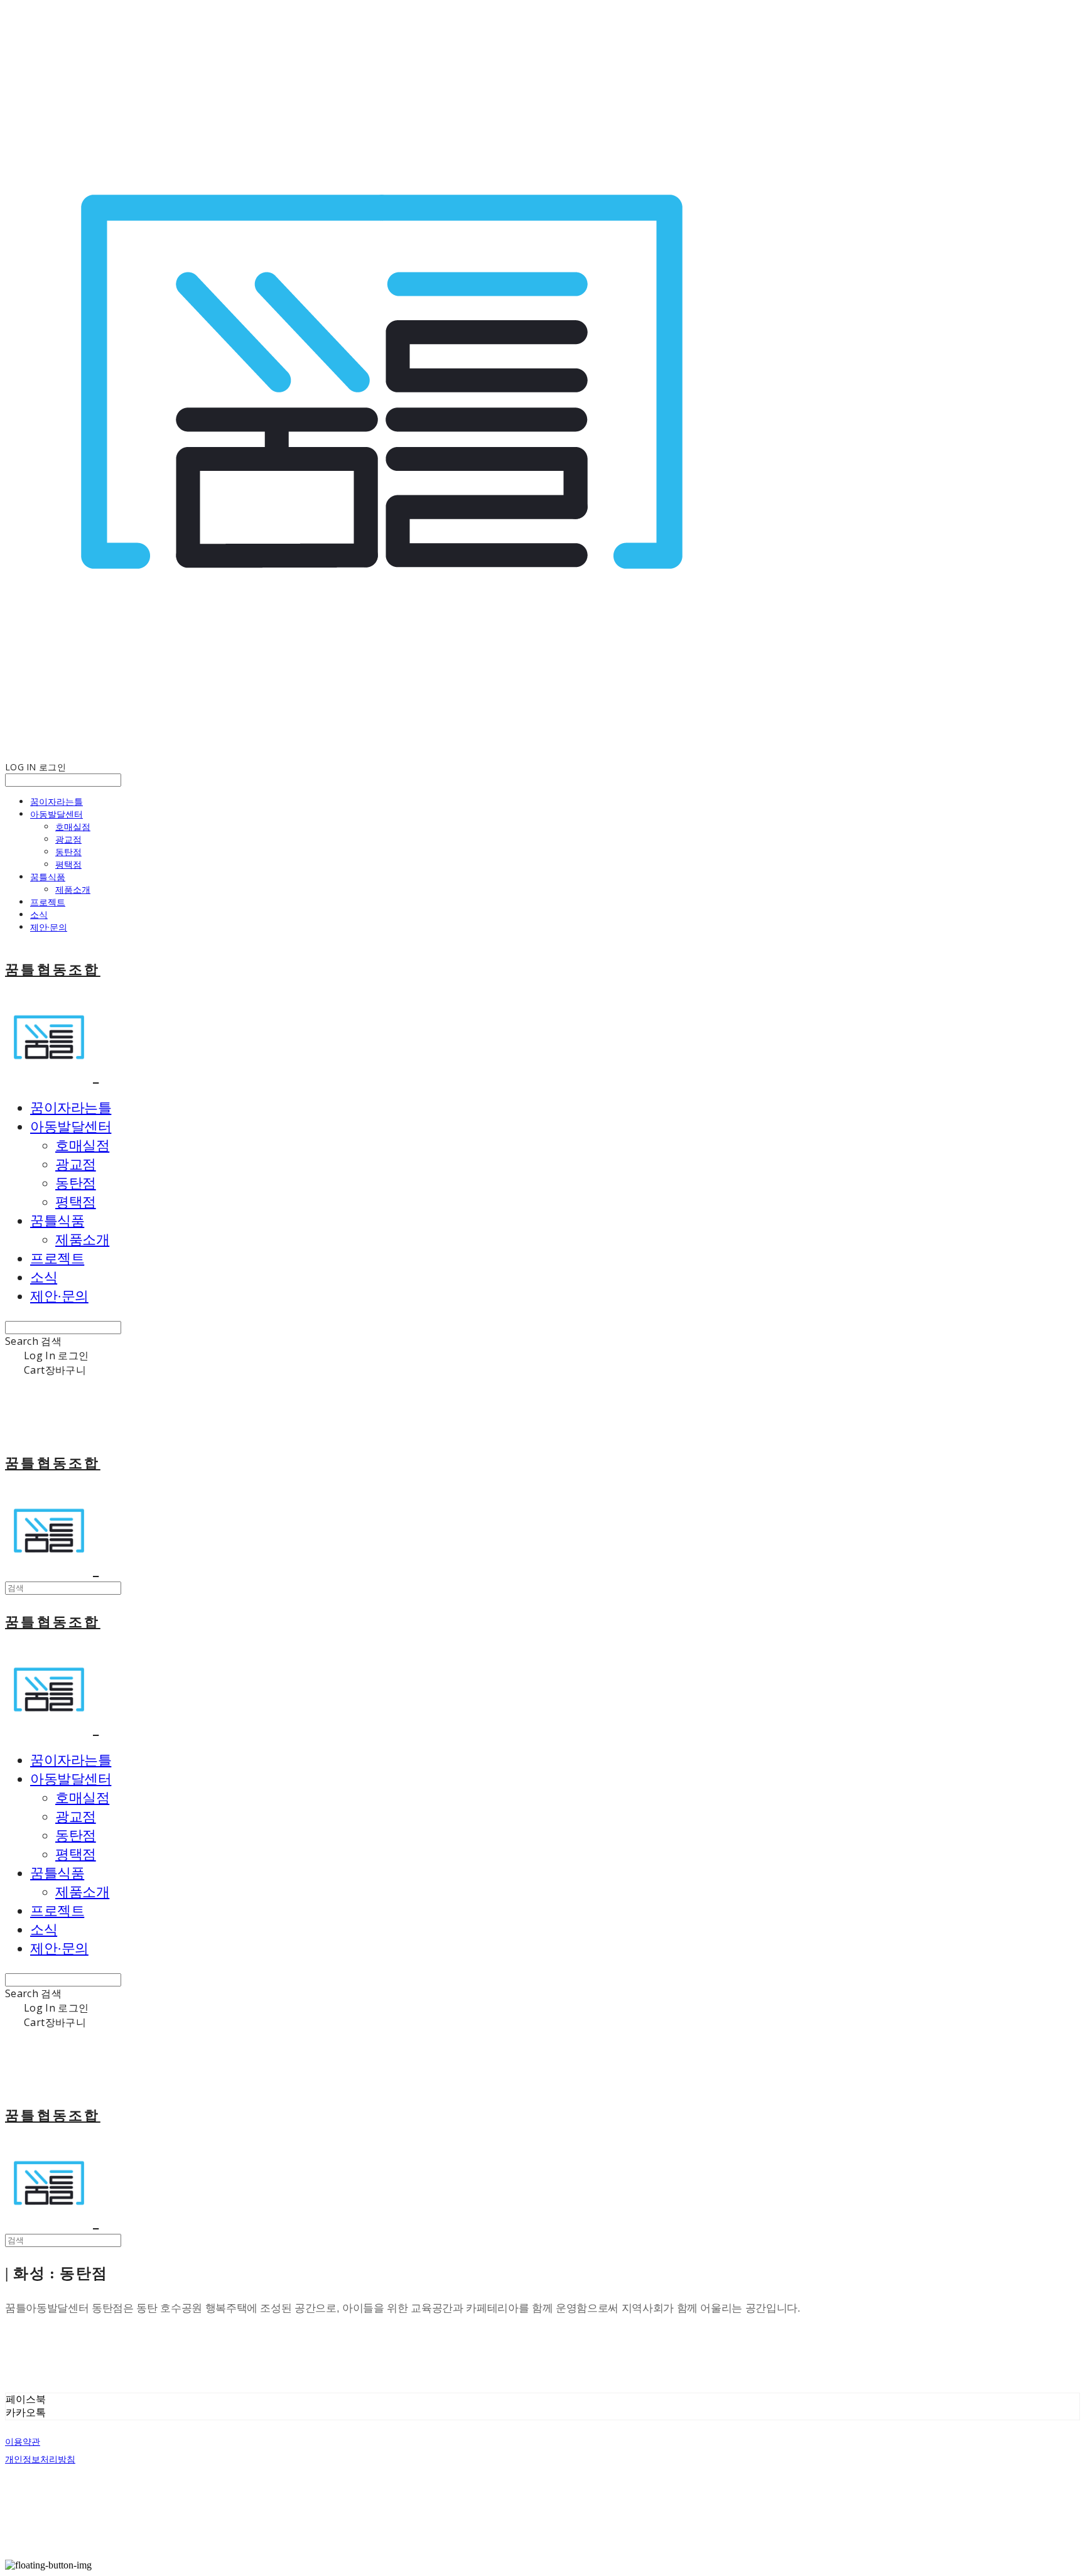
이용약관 (23, 2442)
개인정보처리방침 (40, 2459)
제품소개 (73, 889)
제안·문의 (49, 927)
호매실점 (73, 827)
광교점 (68, 839)
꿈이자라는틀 (57, 801)
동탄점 (68, 852)
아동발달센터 (57, 814)
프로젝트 (48, 902)
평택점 (68, 864)
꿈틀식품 (48, 877)
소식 (39, 914)
